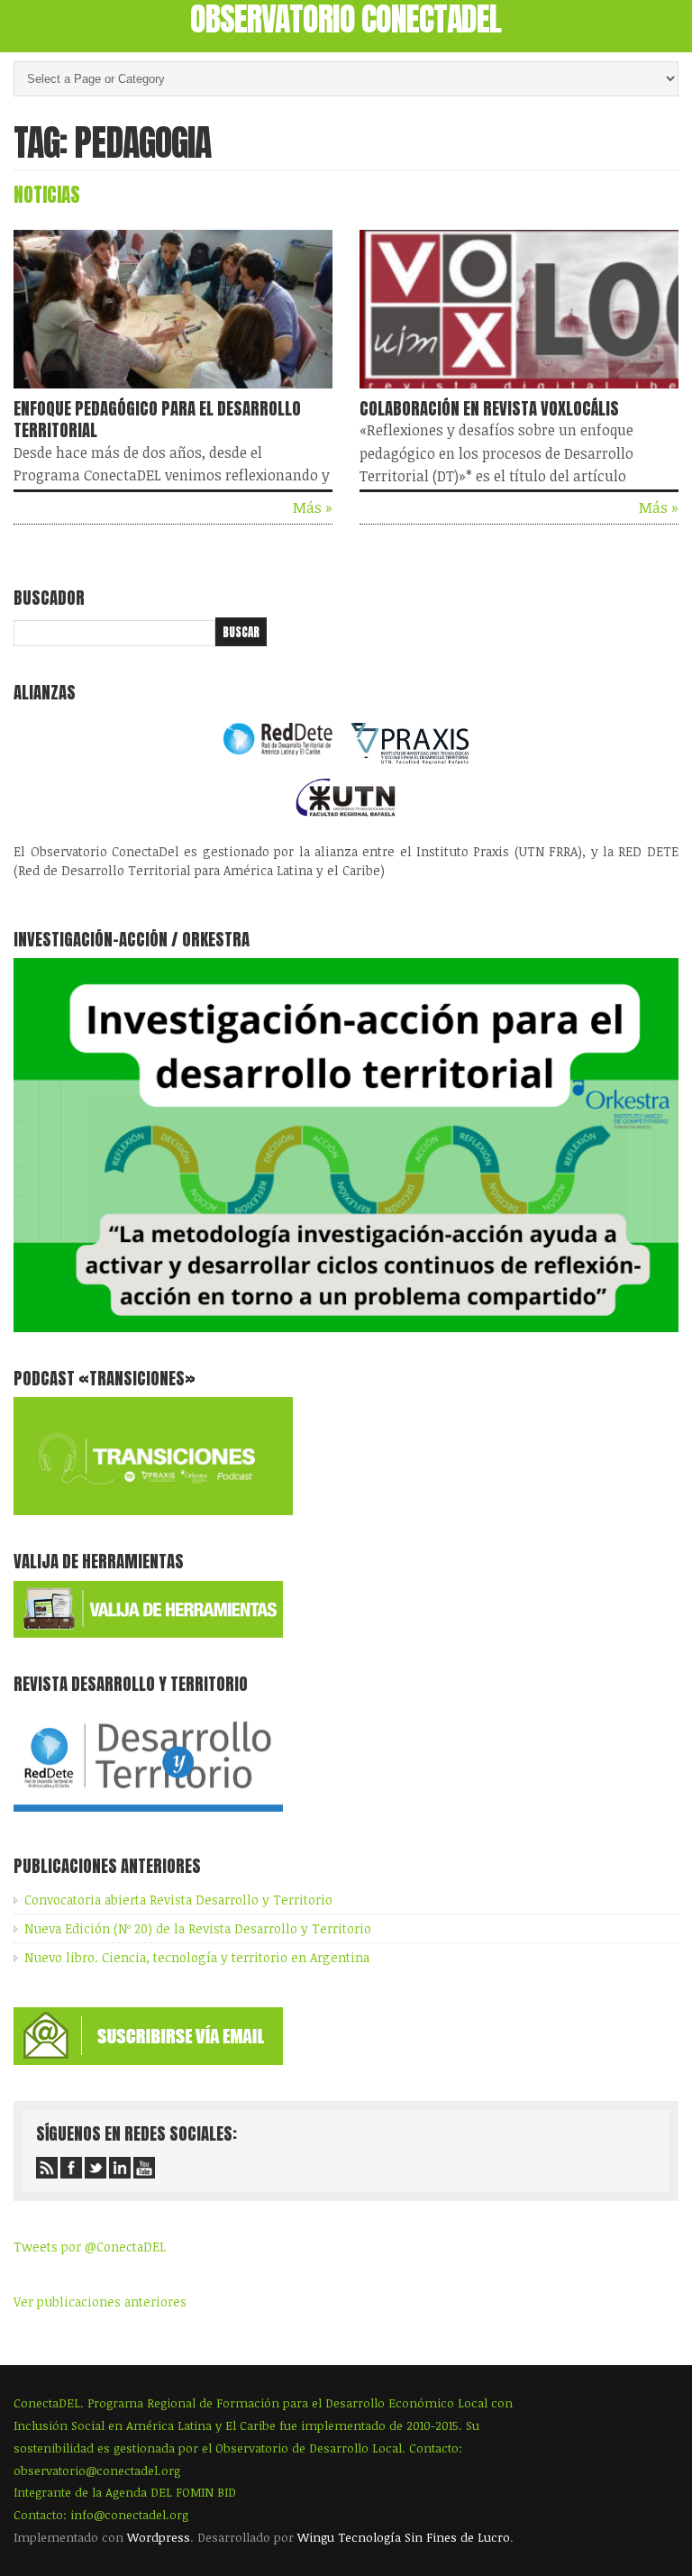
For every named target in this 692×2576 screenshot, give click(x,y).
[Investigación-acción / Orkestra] (346, 1327)
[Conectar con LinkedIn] (120, 2168)
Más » (313, 507)
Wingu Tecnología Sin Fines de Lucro (404, 2537)
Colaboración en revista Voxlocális (489, 408)
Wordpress (159, 2537)
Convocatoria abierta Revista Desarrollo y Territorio (178, 1900)
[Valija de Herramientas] (148, 1633)
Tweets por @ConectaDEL (90, 2247)
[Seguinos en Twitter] (96, 2168)
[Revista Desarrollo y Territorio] (148, 1815)
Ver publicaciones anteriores (100, 2302)
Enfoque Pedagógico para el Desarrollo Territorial (157, 419)
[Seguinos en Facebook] (71, 2168)
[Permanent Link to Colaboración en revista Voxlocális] (519, 392)
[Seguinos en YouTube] (144, 2168)
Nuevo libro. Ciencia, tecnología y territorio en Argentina (197, 1957)
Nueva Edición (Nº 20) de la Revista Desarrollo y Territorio (198, 1928)
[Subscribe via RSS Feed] (47, 2168)
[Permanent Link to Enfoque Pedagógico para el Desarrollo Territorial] (173, 392)
